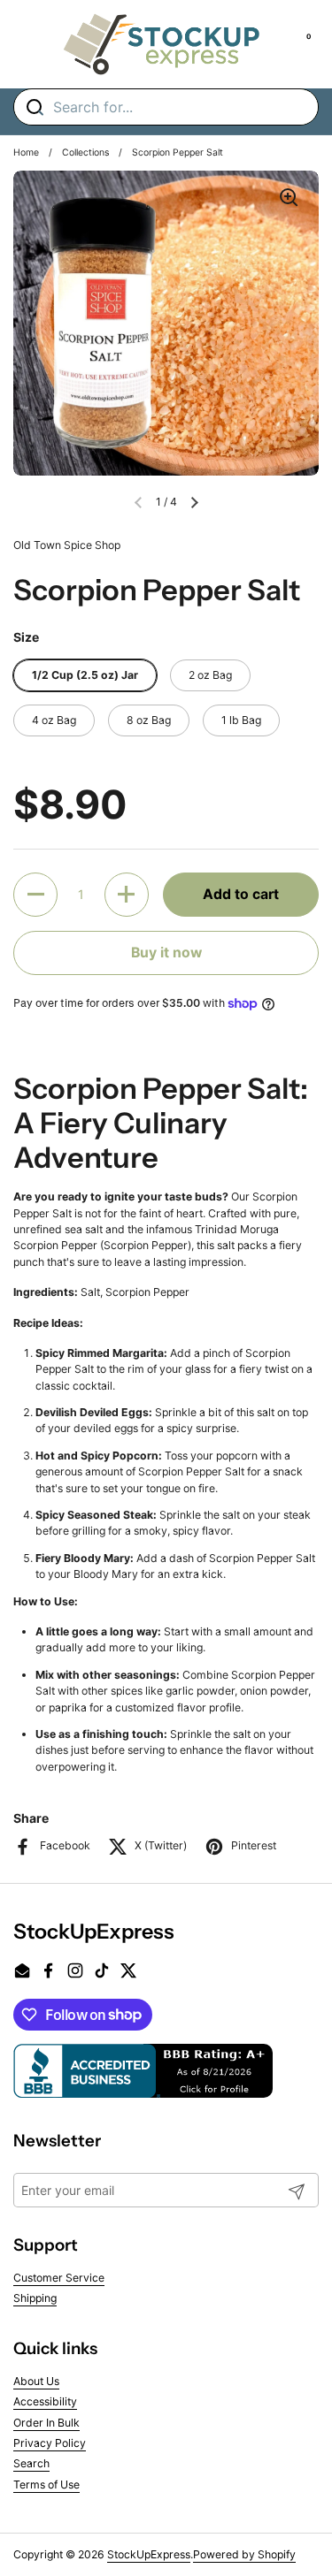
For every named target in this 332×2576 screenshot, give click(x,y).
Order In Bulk (46, 2423)
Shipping (35, 2298)
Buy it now (166, 953)
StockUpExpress (149, 2554)
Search (31, 2463)
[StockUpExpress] (162, 44)
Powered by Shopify (244, 2554)
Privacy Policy (50, 2443)
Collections (85, 152)
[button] (195, 502)
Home (26, 152)
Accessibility (45, 2401)
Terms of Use (46, 2485)
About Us (36, 2381)
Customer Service (59, 2278)
